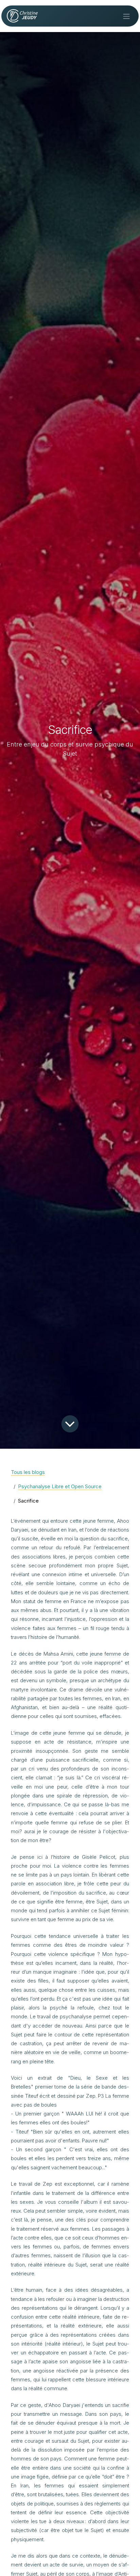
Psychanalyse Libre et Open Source (60, 1486)
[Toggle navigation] (126, 16)
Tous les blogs (28, 1472)
